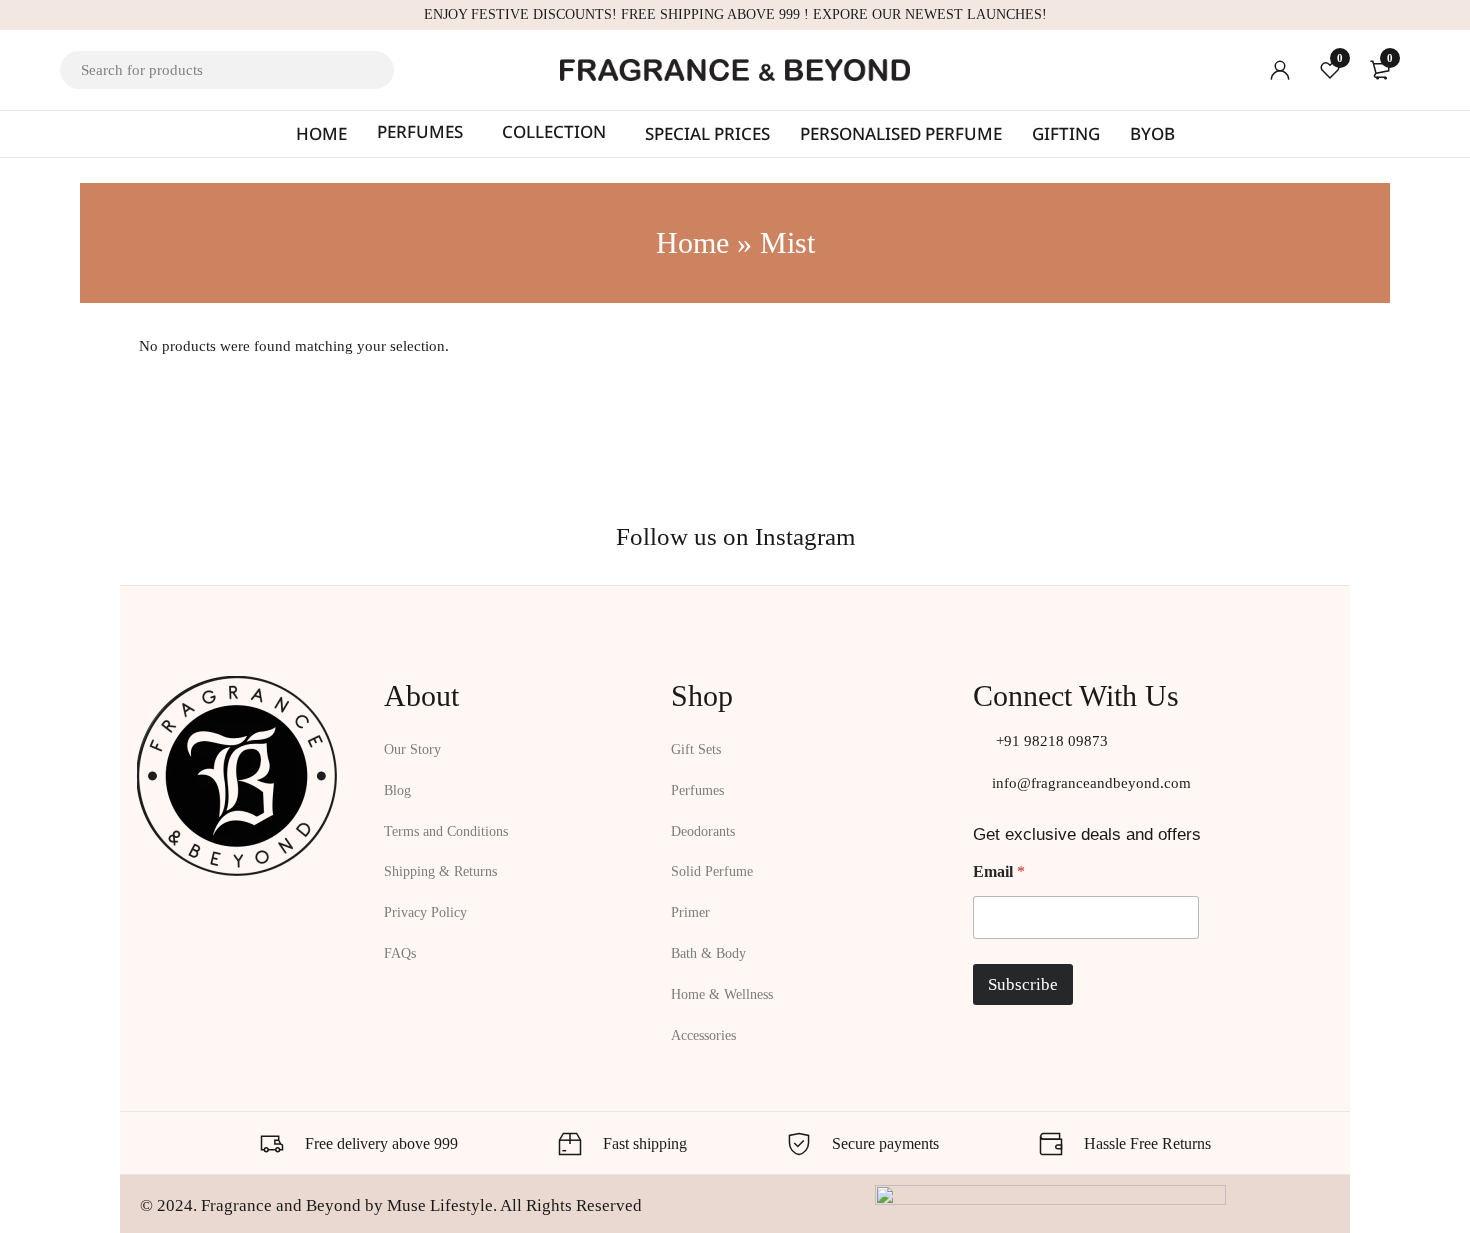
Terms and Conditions (446, 831)
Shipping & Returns (440, 871)
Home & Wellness (722, 994)
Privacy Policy (425, 912)
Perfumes (697, 790)
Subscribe (1023, 984)
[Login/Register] (1280, 70)
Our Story (412, 749)
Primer (690, 912)
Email (999, 871)
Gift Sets (696, 749)
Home (692, 242)
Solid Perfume (712, 871)
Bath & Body (708, 953)
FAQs (400, 953)
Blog (397, 790)
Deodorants (703, 831)
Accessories (703, 1035)
